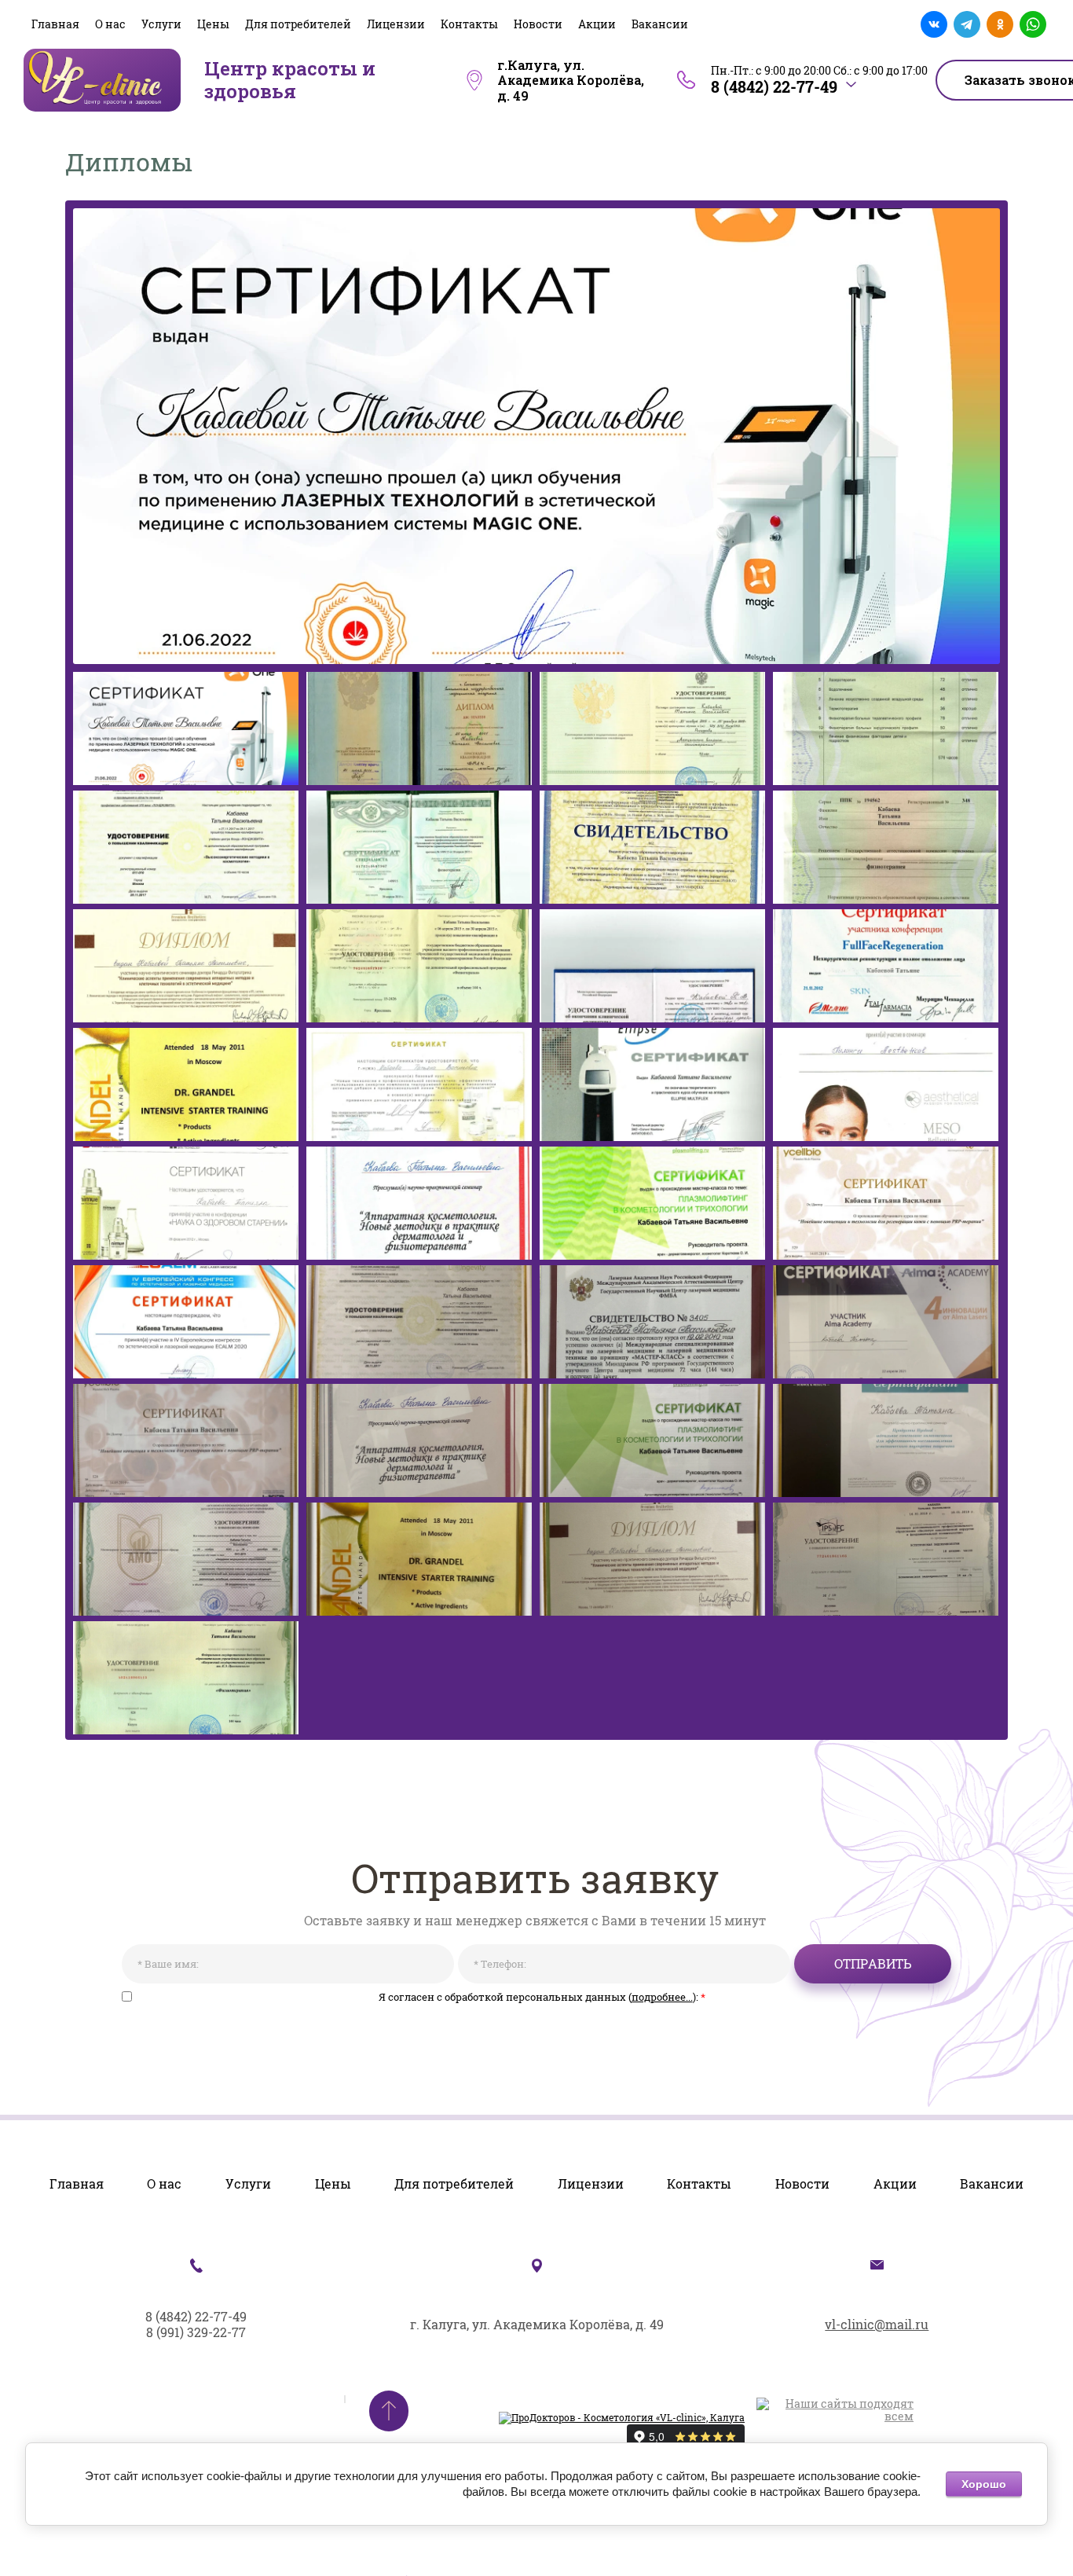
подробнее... (662, 1997)
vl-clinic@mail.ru (877, 2324)
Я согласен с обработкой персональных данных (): (542, 1998)
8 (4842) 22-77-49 (774, 86)
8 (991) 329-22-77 (196, 2332)
